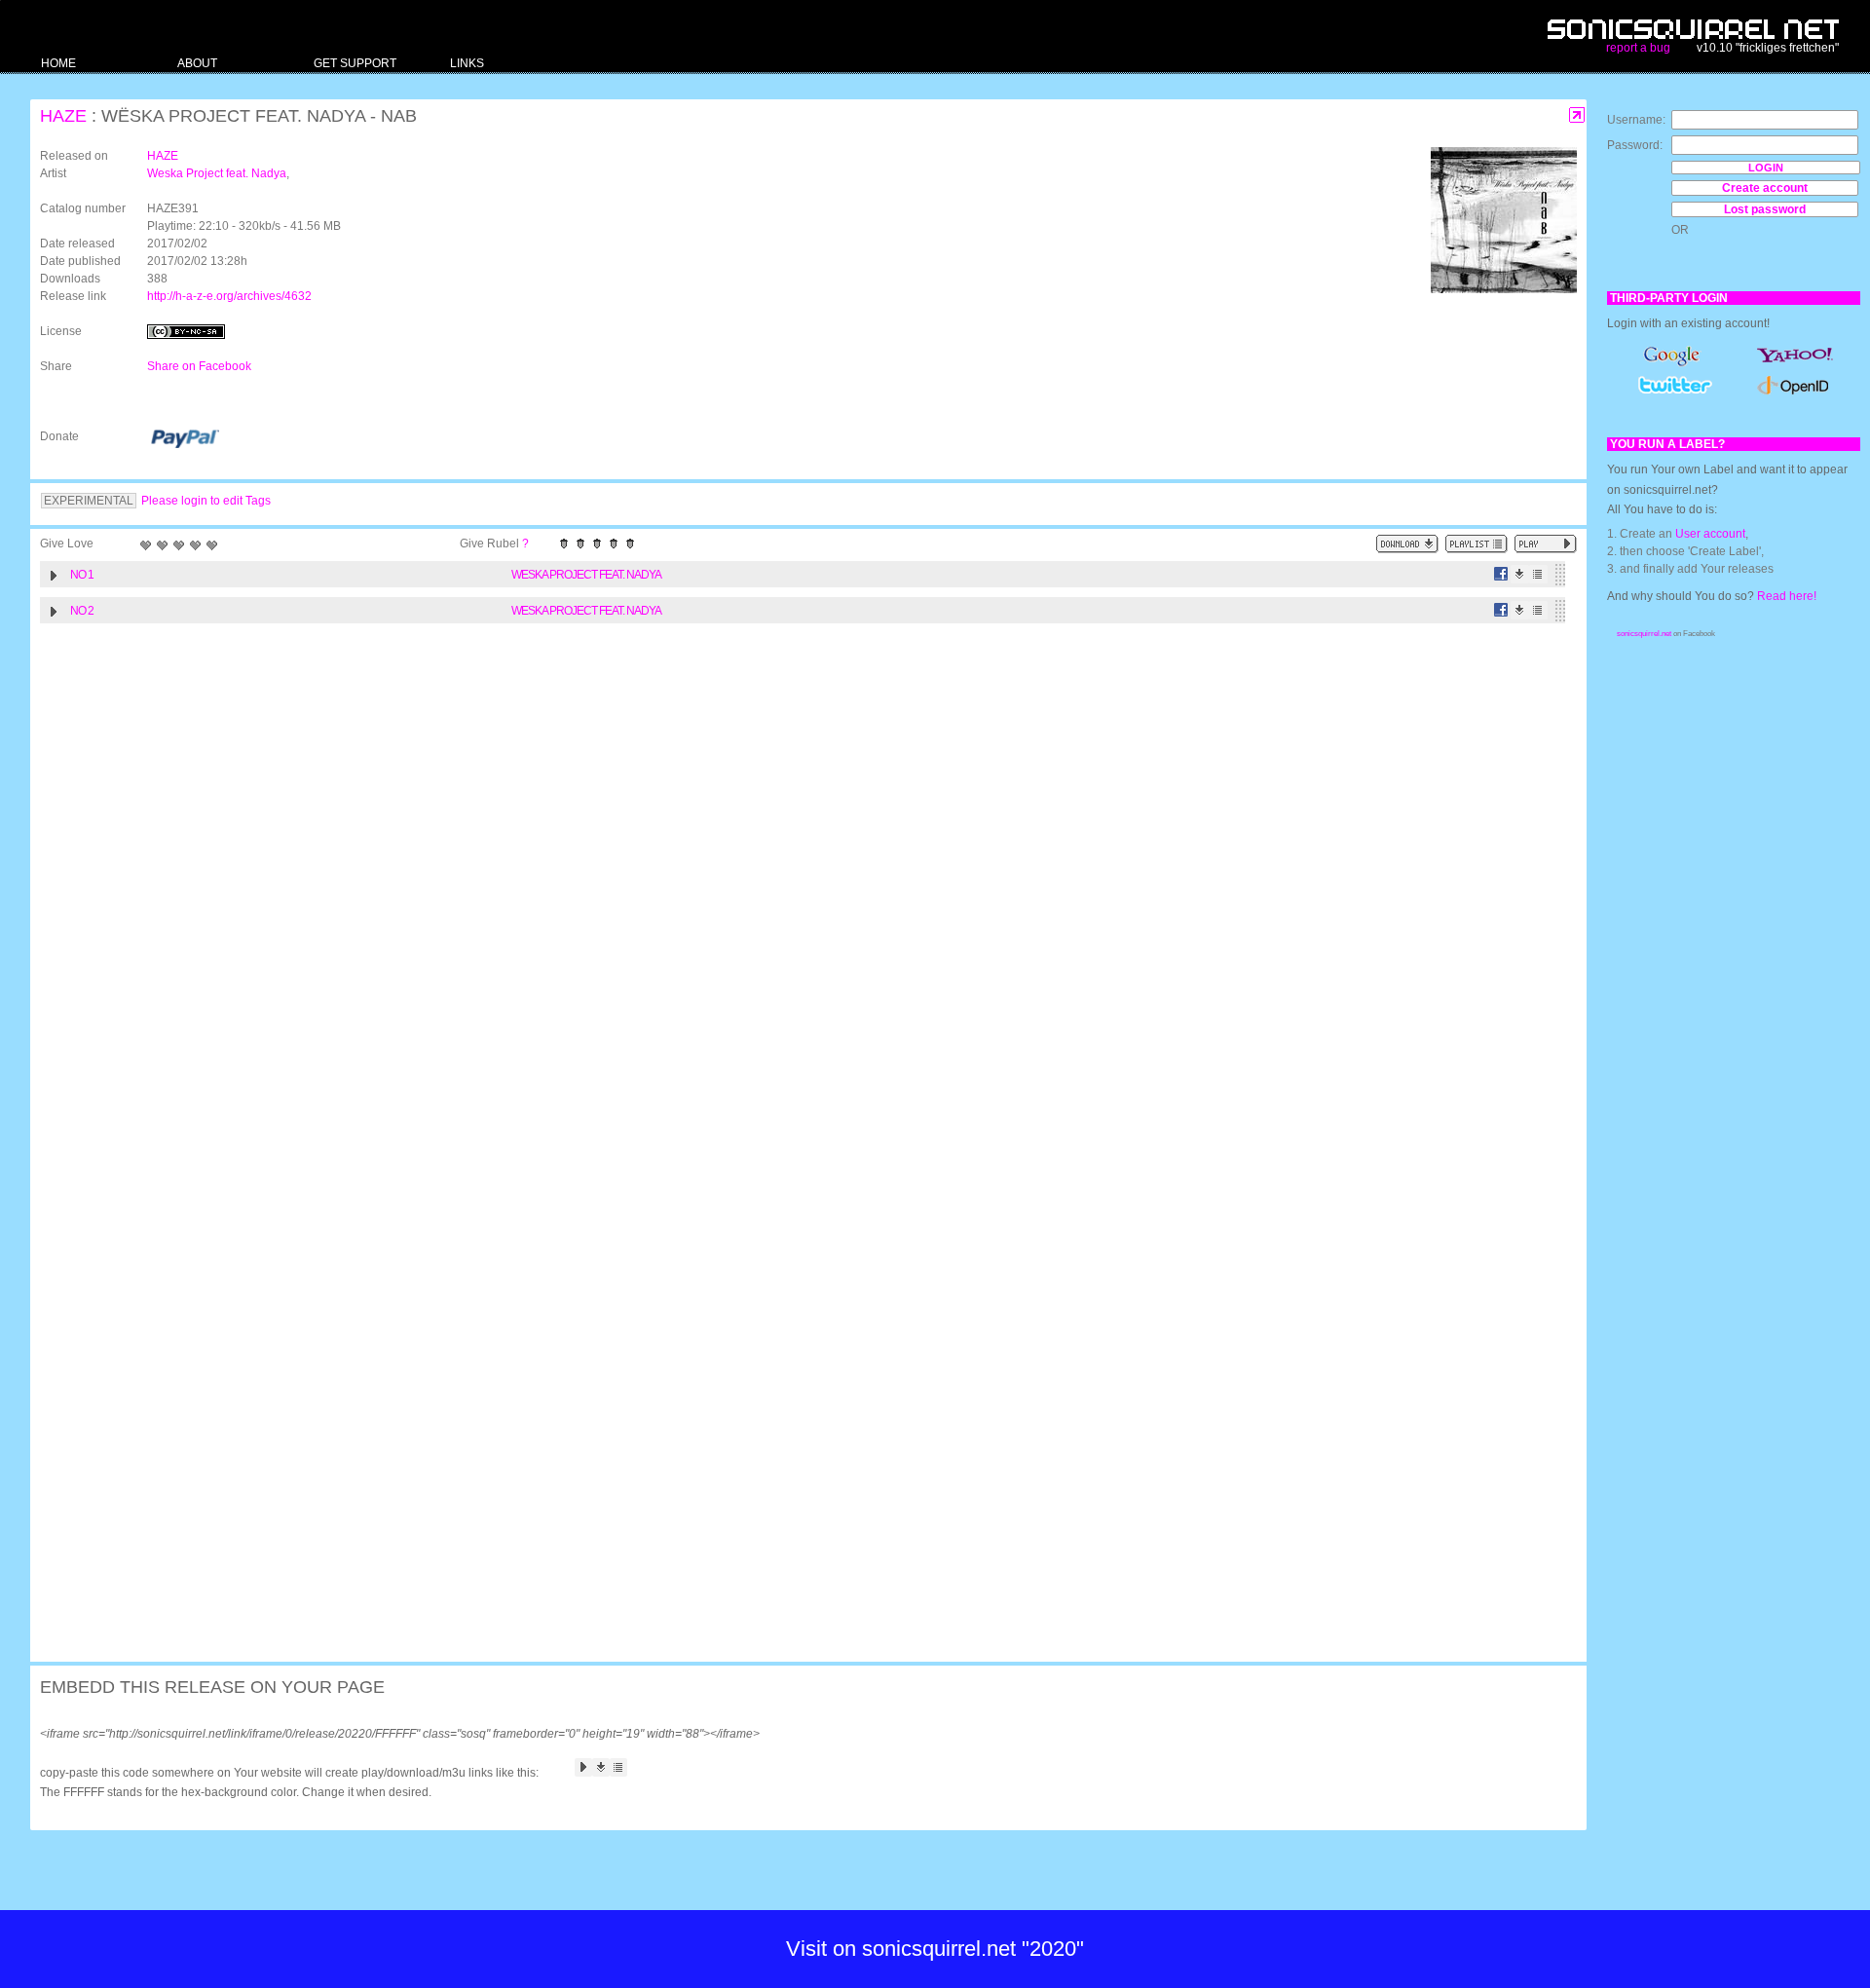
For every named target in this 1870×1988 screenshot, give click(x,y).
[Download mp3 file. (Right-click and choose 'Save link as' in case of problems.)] (1520, 574)
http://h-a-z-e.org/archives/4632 (229, 296)
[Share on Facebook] (1501, 574)
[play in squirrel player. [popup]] (1546, 544)
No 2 (82, 611)
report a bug (1638, 48)
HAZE (63, 116)
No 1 (82, 575)
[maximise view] (1577, 115)
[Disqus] (799, 886)
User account (1710, 534)
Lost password (1765, 209)
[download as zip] (1407, 544)
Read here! (1787, 596)
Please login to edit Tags (206, 501)
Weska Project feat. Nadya (217, 173)
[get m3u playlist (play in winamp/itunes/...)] (1477, 544)
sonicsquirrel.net (1644, 634)
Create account (1765, 188)
